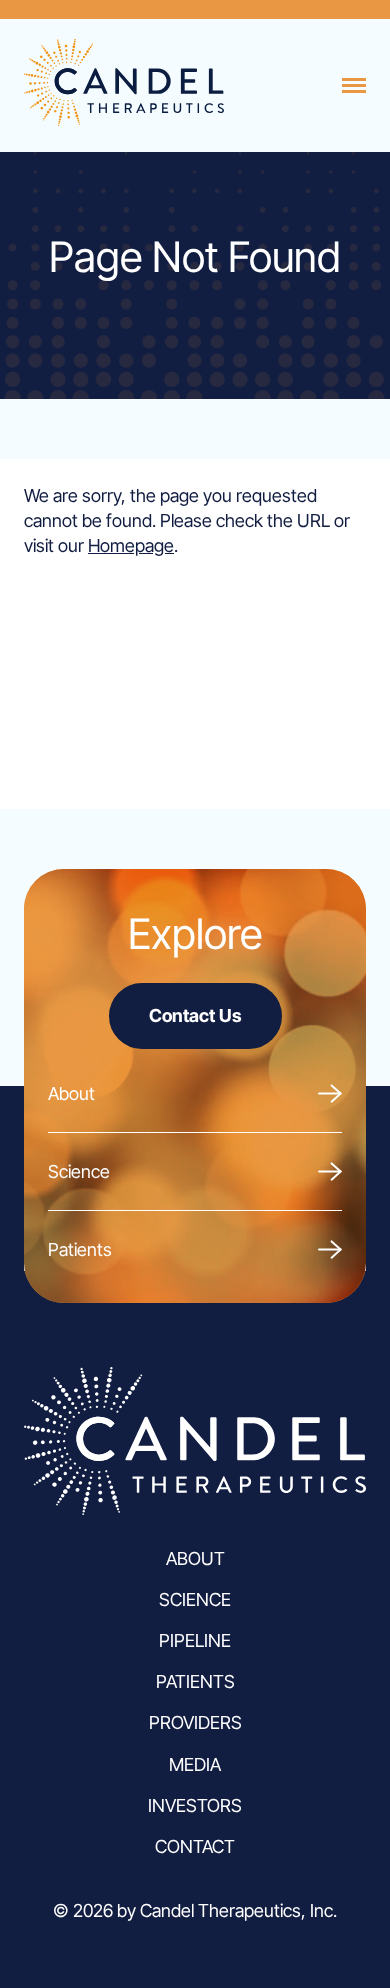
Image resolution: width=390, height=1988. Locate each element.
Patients (80, 1249)
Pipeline (195, 1640)
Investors (195, 1805)
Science (79, 1171)
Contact (195, 1846)
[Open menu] (354, 86)
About (71, 1093)
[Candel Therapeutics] (124, 119)
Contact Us (195, 1015)
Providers (195, 1722)
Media (195, 1764)
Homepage (131, 545)
